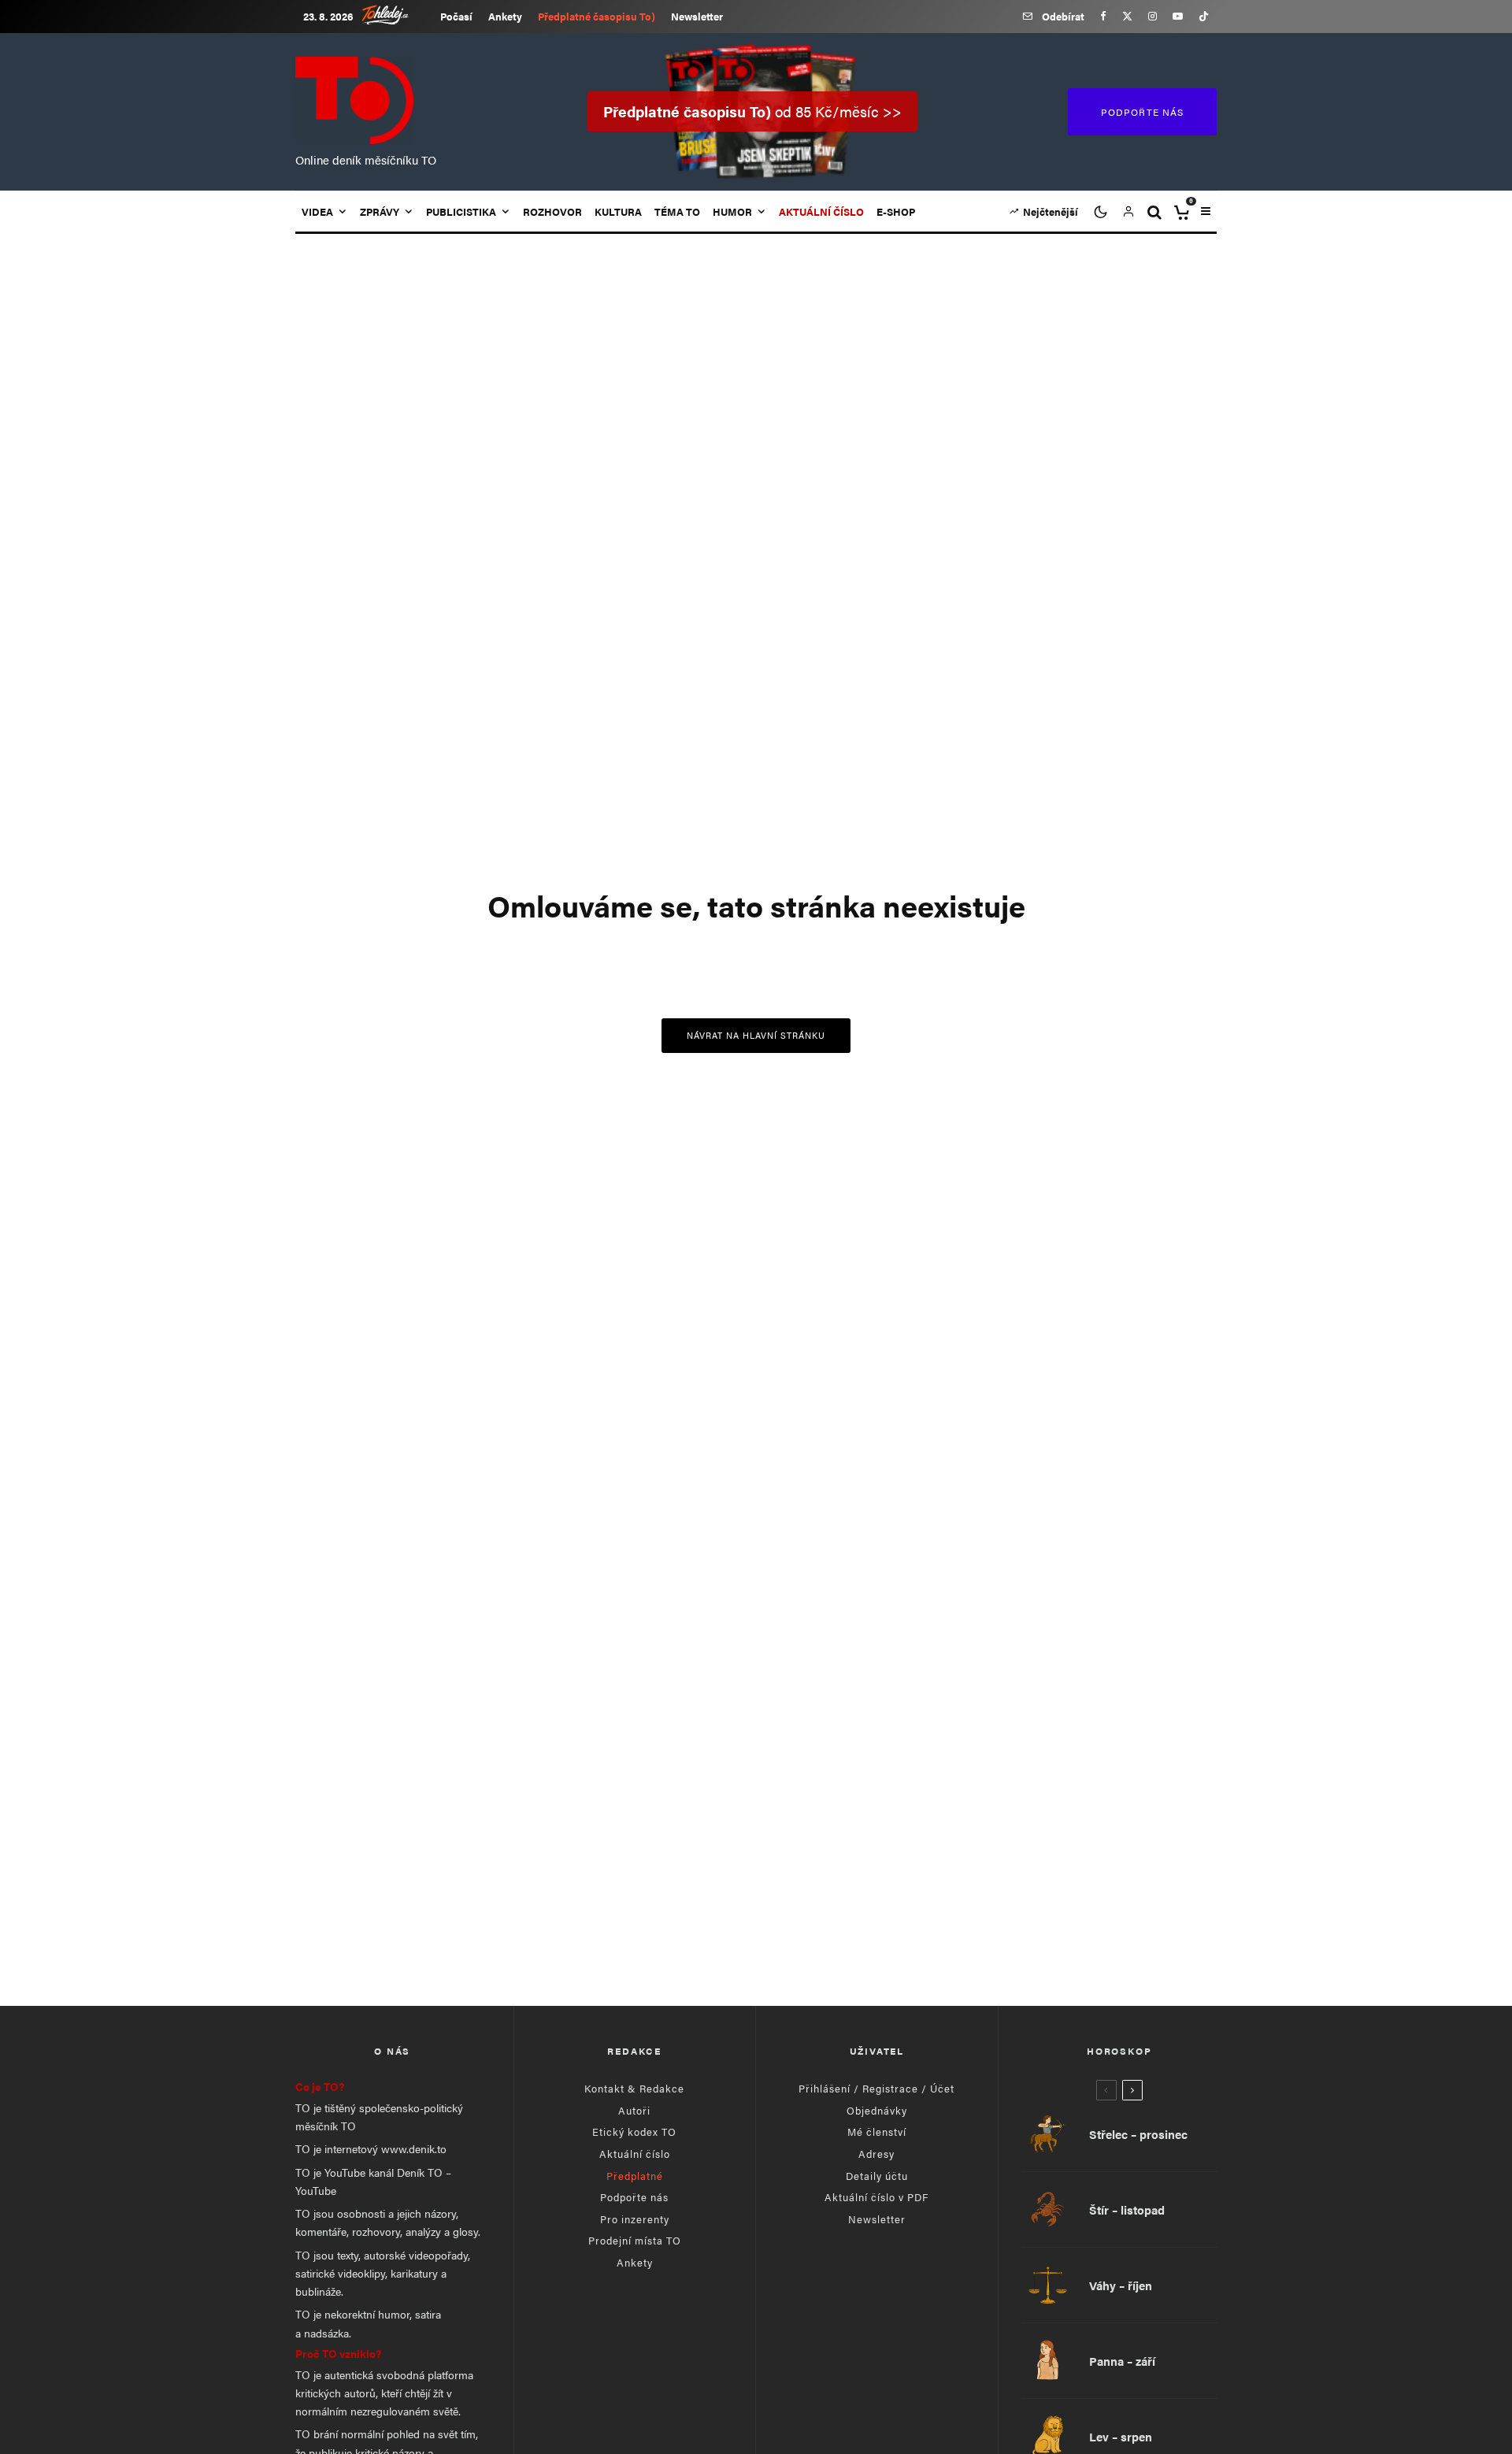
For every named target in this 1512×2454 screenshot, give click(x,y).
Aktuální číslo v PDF (876, 2197)
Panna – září (1122, 2361)
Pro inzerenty (635, 2219)
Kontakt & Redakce (634, 2088)
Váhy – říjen (1121, 2285)
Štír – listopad (1127, 2210)
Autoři (634, 2110)
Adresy (876, 2154)
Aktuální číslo (635, 2154)
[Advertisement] (756, 1856)
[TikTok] (1204, 16)
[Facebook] (1103, 16)
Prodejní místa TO (635, 2240)
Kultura (618, 211)
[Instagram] (1153, 16)
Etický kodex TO (634, 2131)
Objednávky (877, 2110)
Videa (317, 211)
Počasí (456, 16)
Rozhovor (552, 211)
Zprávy (380, 211)
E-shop (896, 211)
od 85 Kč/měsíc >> (752, 111)
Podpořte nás (634, 2197)
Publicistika (461, 211)
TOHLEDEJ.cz (397, 15)
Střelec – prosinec (1138, 2134)
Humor (732, 211)
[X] (1127, 16)
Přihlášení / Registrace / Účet (876, 2088)
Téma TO (677, 211)
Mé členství (877, 2131)
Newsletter (697, 16)
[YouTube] (1178, 16)
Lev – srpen (1121, 2437)
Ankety (505, 16)
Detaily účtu (877, 2176)
